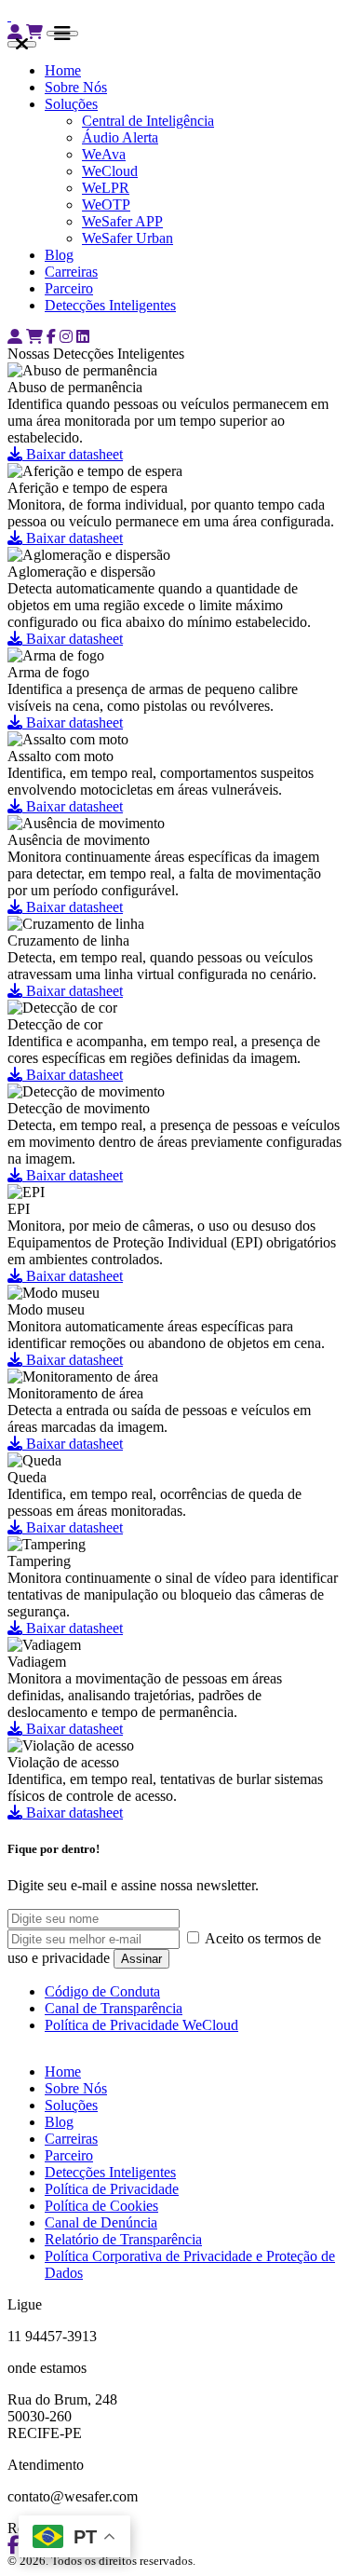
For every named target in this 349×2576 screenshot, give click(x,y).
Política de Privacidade (112, 2189)
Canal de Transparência (114, 2008)
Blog (59, 255)
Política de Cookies (101, 2206)
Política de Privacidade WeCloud (141, 2025)
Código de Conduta (102, 1991)
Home (63, 70)
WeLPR (106, 188)
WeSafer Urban (128, 238)
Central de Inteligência (148, 121)
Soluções (71, 104)
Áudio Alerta (120, 137)
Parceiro (69, 288)
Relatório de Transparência (123, 2239)
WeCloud (110, 171)
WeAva (104, 154)
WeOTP (106, 204)
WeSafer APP (122, 221)
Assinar (141, 1959)
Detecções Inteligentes (110, 305)
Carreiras (71, 272)
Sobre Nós (76, 87)
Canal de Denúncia (101, 2222)
